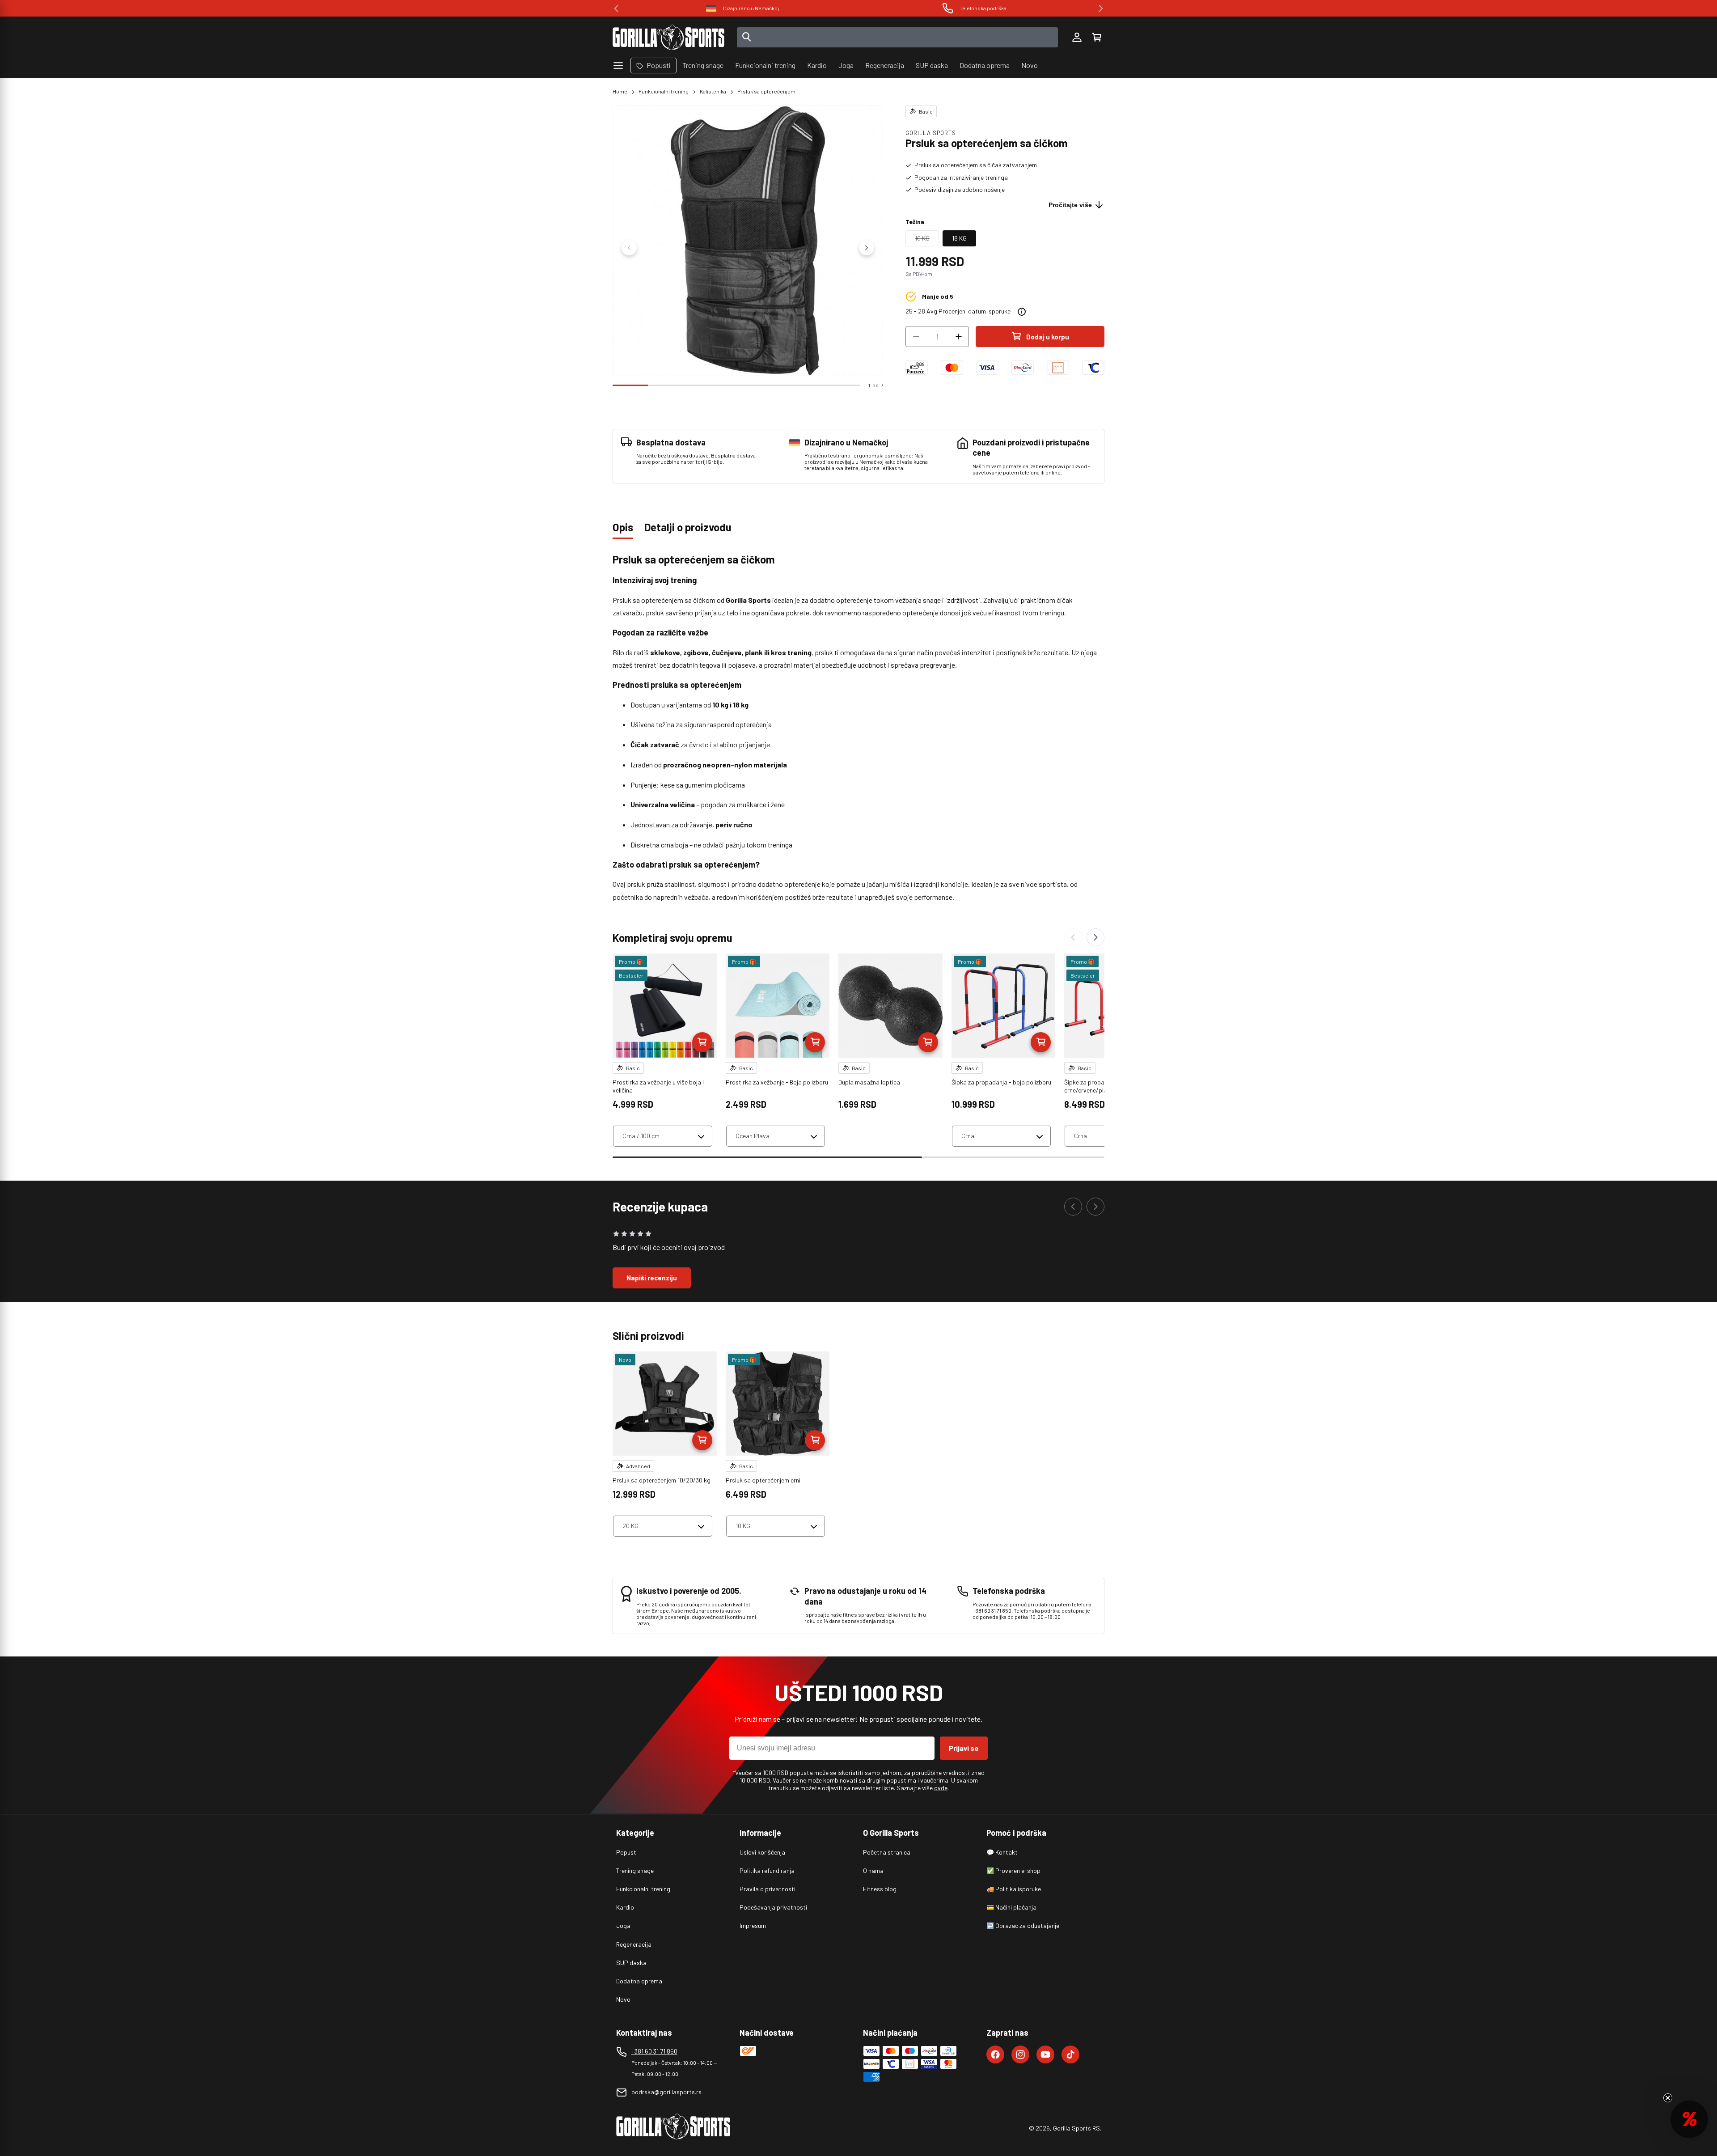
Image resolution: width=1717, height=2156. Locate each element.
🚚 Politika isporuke (1014, 1889)
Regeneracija (634, 1944)
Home (620, 91)
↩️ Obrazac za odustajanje (1023, 1925)
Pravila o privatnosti (768, 1889)
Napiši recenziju (652, 1278)
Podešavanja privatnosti (773, 1907)
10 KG (927, 240)
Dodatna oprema (639, 1981)
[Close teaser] (1668, 2098)
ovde (941, 1788)
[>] (1101, 8)
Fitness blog (880, 1889)
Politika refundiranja (767, 1870)
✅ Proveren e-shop (1013, 1870)
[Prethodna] (1073, 937)
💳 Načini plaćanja (1011, 1907)
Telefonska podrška (751, 8)
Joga (623, 1925)
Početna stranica (887, 1852)
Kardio (625, 1907)
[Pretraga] (747, 38)
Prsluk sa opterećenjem (766, 91)
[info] (1022, 312)
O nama (873, 1870)
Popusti (627, 1852)
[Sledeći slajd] (867, 248)
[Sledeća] (1095, 937)
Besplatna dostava (983, 8)
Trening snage (635, 1870)
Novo (623, 1999)
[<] (616, 8)
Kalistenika (713, 91)
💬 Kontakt (1002, 1852)
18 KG (959, 238)
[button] (1096, 38)
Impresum (753, 1925)
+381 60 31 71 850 (654, 2051)
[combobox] (898, 37)
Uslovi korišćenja (762, 1852)
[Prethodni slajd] (629, 248)
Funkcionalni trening (664, 91)
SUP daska (631, 1963)
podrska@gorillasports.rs (666, 2092)
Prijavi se (964, 1748)
